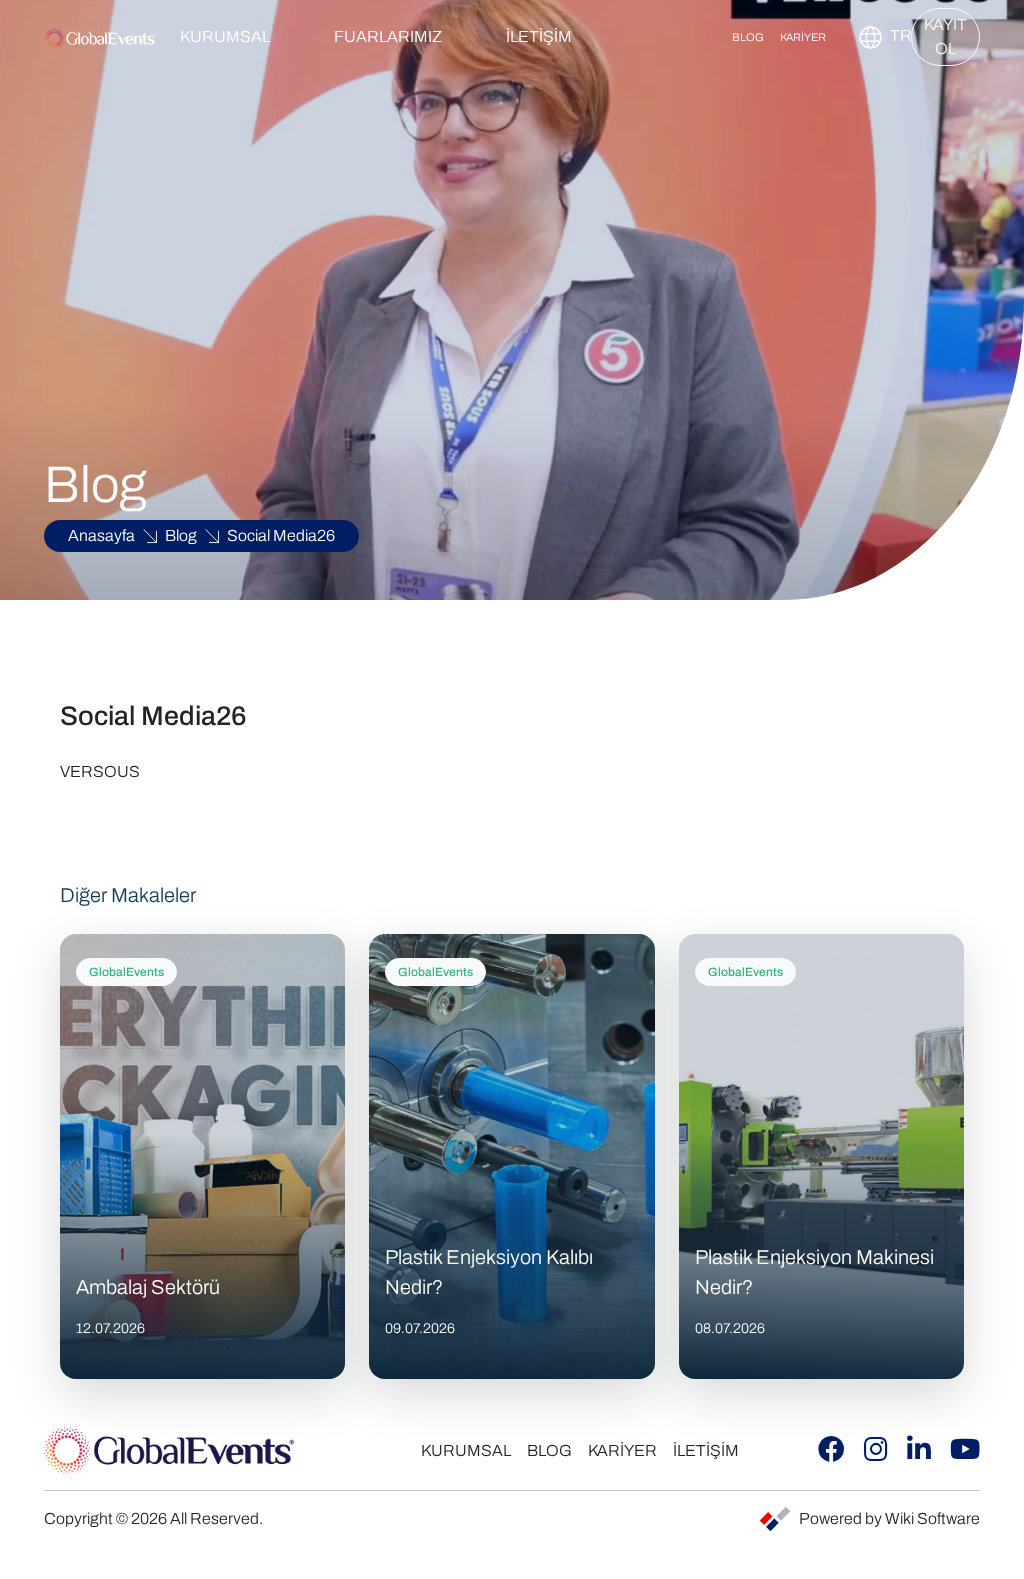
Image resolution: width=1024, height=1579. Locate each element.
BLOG (748, 37)
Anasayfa (101, 535)
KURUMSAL (466, 1450)
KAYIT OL (945, 36)
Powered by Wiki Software (889, 1518)
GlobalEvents (126, 972)
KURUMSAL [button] (225, 36)
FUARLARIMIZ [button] (388, 36)
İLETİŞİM (539, 36)
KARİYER (803, 37)
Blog (181, 535)
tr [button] (891, 35)
